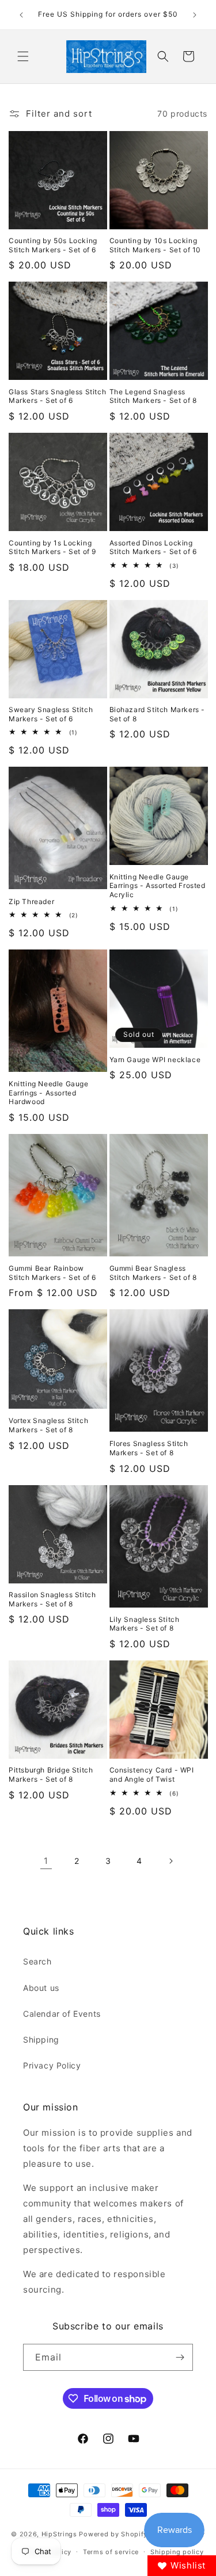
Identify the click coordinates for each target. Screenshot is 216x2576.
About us (41, 1988)
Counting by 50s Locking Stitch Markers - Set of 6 (53, 245)
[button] (23, 56)
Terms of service (111, 2552)
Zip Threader (31, 901)
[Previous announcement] (21, 15)
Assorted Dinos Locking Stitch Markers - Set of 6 (153, 547)
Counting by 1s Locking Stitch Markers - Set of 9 (52, 547)
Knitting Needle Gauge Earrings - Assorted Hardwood (49, 1093)
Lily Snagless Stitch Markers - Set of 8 (145, 1624)
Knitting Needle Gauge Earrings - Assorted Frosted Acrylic (158, 886)
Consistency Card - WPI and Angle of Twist (152, 1775)
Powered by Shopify (113, 2534)
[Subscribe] (180, 2357)
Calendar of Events (62, 2014)
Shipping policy (177, 2552)
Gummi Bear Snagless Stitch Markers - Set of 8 (153, 1273)
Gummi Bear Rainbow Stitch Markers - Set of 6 (52, 1273)
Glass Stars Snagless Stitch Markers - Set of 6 (57, 396)
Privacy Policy (52, 2065)
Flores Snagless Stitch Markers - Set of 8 (149, 1448)
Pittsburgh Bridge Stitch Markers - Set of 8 (51, 1775)
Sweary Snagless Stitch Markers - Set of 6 (51, 714)
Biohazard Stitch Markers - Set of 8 (158, 714)
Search (37, 1961)
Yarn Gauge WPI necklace (155, 1060)
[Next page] (170, 1861)
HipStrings (59, 2534)
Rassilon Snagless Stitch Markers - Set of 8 (52, 1599)
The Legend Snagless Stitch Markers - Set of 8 (153, 396)
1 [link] (46, 1861)
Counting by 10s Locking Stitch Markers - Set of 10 (156, 245)
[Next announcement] (195, 15)
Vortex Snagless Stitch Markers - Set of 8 (48, 1425)
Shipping (41, 2039)
